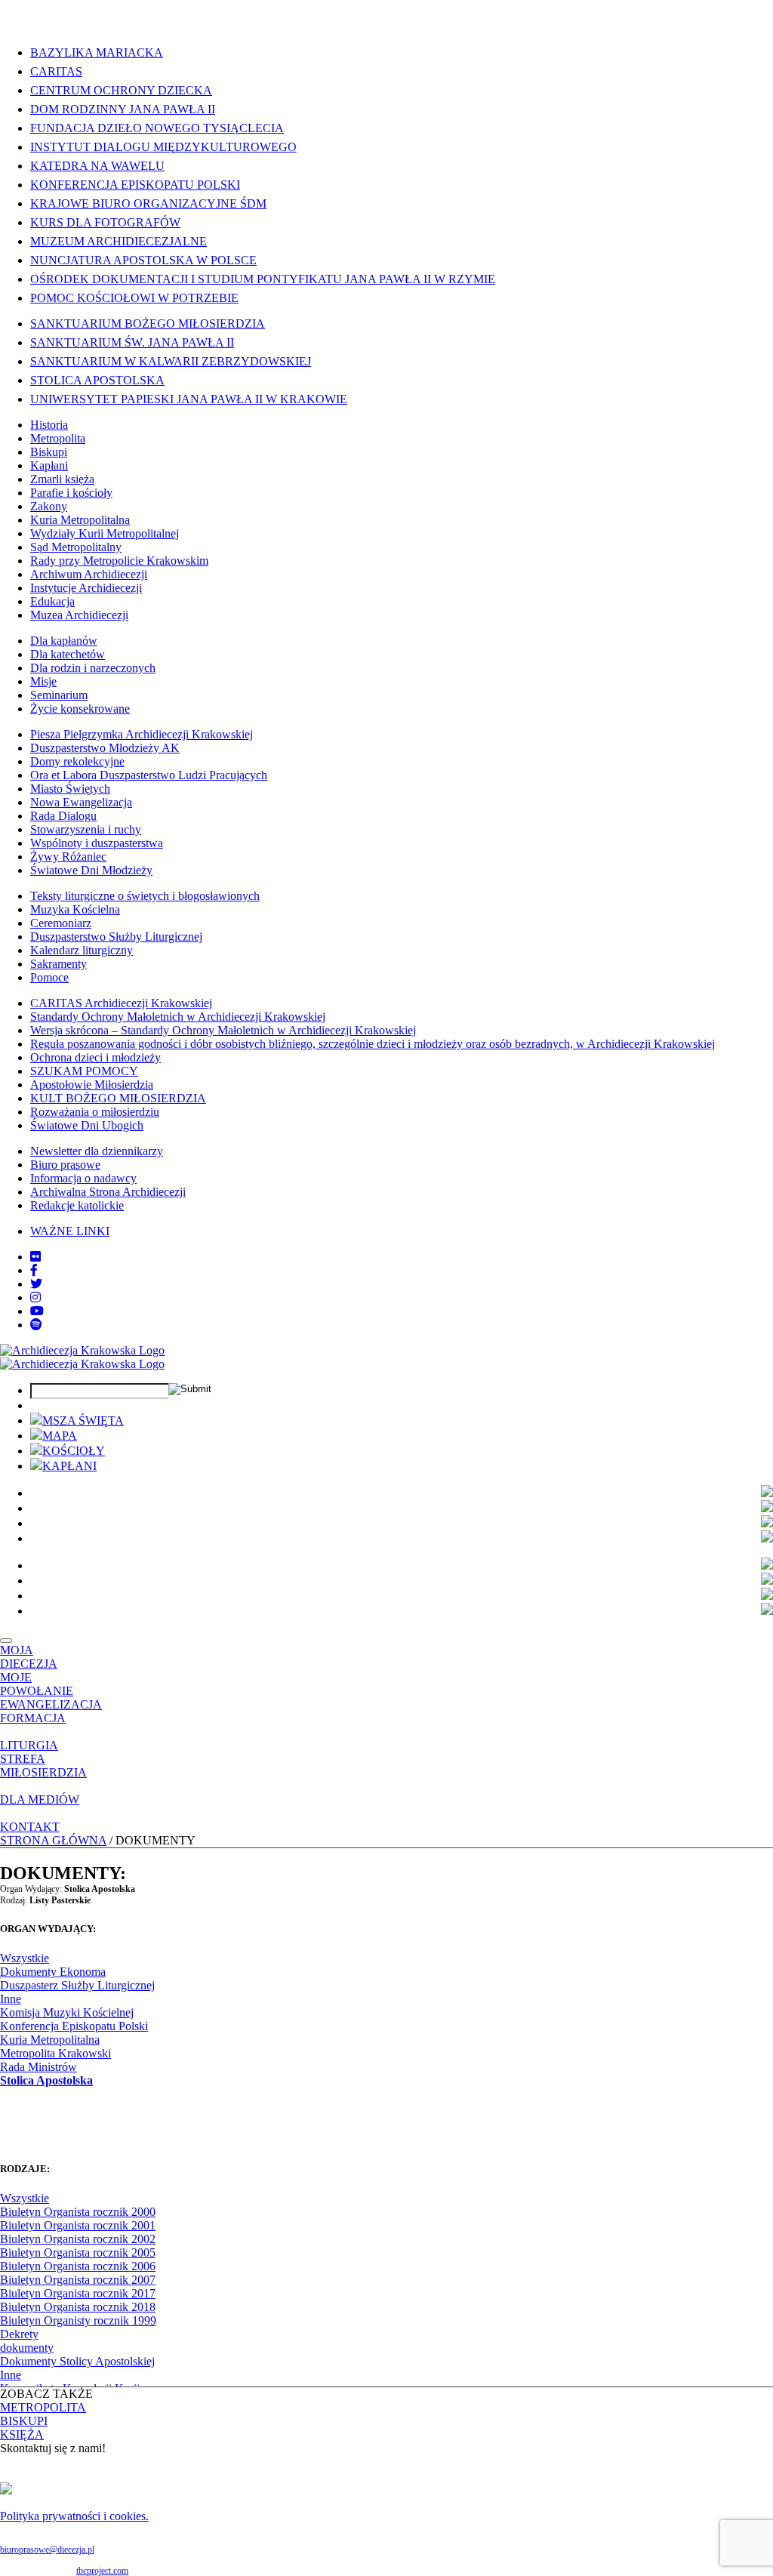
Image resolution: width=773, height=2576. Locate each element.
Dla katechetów (68, 654)
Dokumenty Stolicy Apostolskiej (77, 2361)
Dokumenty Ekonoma (53, 1972)
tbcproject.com (102, 2571)
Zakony (49, 506)
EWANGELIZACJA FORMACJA (51, 1711)
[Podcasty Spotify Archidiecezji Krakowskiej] (36, 1325)
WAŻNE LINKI (70, 1231)
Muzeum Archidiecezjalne (119, 241)
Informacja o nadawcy (83, 1178)
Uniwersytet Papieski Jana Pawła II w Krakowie (189, 399)
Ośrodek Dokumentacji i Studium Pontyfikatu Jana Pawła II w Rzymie (263, 279)
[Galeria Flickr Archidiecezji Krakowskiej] (35, 1257)
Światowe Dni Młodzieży (91, 870)
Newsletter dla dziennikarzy (97, 1151)
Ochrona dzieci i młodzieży (95, 1057)
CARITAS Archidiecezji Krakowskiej (121, 1003)
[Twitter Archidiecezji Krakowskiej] (36, 1284)
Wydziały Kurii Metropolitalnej (105, 533)
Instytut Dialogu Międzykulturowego (163, 147)
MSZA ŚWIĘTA (83, 1420)
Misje (43, 681)
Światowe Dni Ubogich (87, 1125)
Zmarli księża (62, 479)
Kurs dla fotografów (105, 222)
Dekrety (19, 2334)
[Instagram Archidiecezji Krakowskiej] (35, 1297)
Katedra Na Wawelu (97, 166)
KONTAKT (30, 1827)
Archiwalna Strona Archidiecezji (108, 1192)
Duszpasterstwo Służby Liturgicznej (116, 937)
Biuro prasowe (65, 1165)
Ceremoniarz (61, 923)
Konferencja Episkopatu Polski (135, 185)
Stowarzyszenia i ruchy (86, 829)
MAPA (60, 1436)
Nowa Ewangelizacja (81, 802)
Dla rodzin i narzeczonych (93, 668)
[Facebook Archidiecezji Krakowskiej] (34, 1270)
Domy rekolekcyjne (77, 761)
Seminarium (59, 695)
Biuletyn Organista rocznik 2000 (78, 2212)
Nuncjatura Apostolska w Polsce (143, 260)
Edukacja (52, 601)
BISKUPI (24, 2421)
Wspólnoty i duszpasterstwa (97, 843)
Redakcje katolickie (77, 1205)
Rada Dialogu (63, 816)
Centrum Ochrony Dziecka (121, 90)
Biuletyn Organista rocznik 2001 (78, 2225)
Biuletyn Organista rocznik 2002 (78, 2239)
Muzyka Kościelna (75, 909)
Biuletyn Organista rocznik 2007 (78, 2280)
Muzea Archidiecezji (79, 615)
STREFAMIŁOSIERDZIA (43, 1766)
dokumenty (27, 2348)
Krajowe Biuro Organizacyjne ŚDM (148, 203)
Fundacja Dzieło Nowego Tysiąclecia (157, 128)
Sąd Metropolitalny (76, 547)
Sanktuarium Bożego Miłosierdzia (148, 324)
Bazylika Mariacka (97, 52)
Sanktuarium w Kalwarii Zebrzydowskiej (171, 361)
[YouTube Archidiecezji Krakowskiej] (37, 1311)
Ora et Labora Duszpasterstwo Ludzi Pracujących (149, 775)
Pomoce (49, 977)
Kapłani (49, 465)
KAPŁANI (69, 1466)
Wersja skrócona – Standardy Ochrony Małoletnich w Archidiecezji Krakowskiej (223, 1030)
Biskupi (49, 452)
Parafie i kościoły (71, 493)
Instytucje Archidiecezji (86, 588)
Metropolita (58, 438)
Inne (11, 1999)
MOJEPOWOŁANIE (37, 1684)
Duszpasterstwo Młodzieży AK (105, 748)
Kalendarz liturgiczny (82, 950)
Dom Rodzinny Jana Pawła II (123, 109)
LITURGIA (29, 1745)
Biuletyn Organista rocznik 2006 (78, 2266)
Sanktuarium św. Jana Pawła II (132, 342)
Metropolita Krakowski (55, 2053)
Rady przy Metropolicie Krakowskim (119, 561)
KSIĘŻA (22, 2434)
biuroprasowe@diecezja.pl (47, 2550)
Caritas (56, 71)
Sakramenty (59, 964)
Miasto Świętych (70, 789)
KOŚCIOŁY (74, 1451)
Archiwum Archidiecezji (89, 574)
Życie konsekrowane (80, 709)
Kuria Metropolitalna (80, 520)
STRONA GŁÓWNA (53, 1840)
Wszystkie (25, 1958)
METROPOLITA (43, 2407)
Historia (49, 425)
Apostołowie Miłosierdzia (92, 1085)
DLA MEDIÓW (40, 1800)
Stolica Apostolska (97, 380)
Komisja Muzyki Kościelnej (67, 2012)
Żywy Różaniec (68, 857)
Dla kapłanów (64, 641)
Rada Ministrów (38, 2067)
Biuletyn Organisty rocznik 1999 (78, 2320)
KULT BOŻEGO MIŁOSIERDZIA (118, 1098)
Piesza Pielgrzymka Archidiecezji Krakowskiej (142, 734)
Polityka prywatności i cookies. (74, 2516)
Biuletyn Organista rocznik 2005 (78, 2252)
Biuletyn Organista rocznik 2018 (78, 2307)
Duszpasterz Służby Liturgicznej (77, 1985)
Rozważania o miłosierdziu (95, 1112)
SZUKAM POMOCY (84, 1071)
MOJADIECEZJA (29, 1657)
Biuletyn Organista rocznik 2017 (78, 2293)
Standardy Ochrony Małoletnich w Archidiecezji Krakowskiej (178, 1017)
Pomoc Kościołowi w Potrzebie (134, 298)
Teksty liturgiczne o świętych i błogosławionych (145, 896)
